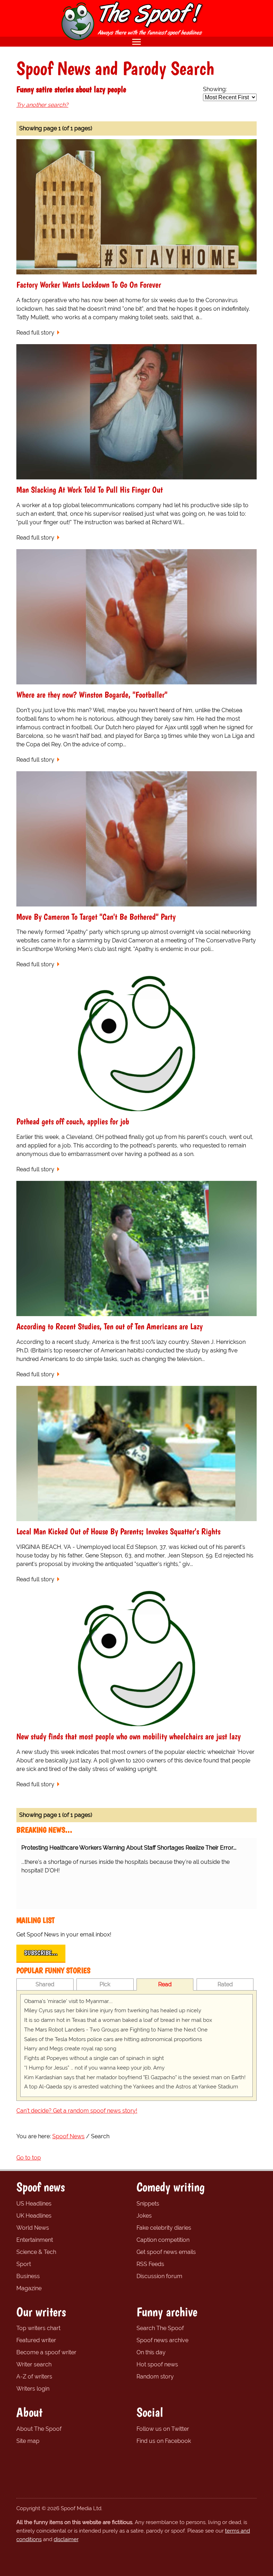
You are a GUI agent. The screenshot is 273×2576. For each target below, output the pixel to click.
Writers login (33, 2389)
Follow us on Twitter (163, 2429)
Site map (28, 2441)
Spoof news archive (162, 2340)
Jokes (144, 2216)
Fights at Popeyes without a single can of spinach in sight (94, 2058)
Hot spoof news (157, 2364)
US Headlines (34, 2204)
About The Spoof (39, 2429)
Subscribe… (41, 1953)
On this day (151, 2352)
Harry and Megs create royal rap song (70, 2049)
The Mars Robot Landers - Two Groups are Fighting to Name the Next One (116, 2030)
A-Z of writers (34, 2377)
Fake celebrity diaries (164, 2228)
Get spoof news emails (166, 2252)
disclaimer (66, 2539)
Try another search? (42, 105)
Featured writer (36, 2340)
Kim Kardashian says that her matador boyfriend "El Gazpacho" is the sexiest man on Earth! (135, 2077)
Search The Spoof (160, 2328)
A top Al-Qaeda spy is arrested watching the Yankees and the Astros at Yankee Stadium (131, 2087)
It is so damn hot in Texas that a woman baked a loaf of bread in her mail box (118, 2020)
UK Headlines (34, 2216)
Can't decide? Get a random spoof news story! (77, 2111)
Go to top (29, 2158)
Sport (24, 2264)
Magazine (29, 2288)
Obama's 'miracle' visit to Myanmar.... (68, 2001)
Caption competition (163, 2240)
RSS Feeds (150, 2264)
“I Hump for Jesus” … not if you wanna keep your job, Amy (94, 2068)
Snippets (148, 2204)
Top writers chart (38, 2328)
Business (28, 2276)
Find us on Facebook (164, 2441)
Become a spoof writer (46, 2352)
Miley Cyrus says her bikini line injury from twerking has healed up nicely (113, 2010)
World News (33, 2228)
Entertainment (35, 2240)
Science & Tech (36, 2252)
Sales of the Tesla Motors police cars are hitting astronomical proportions (113, 2039)
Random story (155, 2377)
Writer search (34, 2364)
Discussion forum (159, 2276)
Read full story (35, 333)
